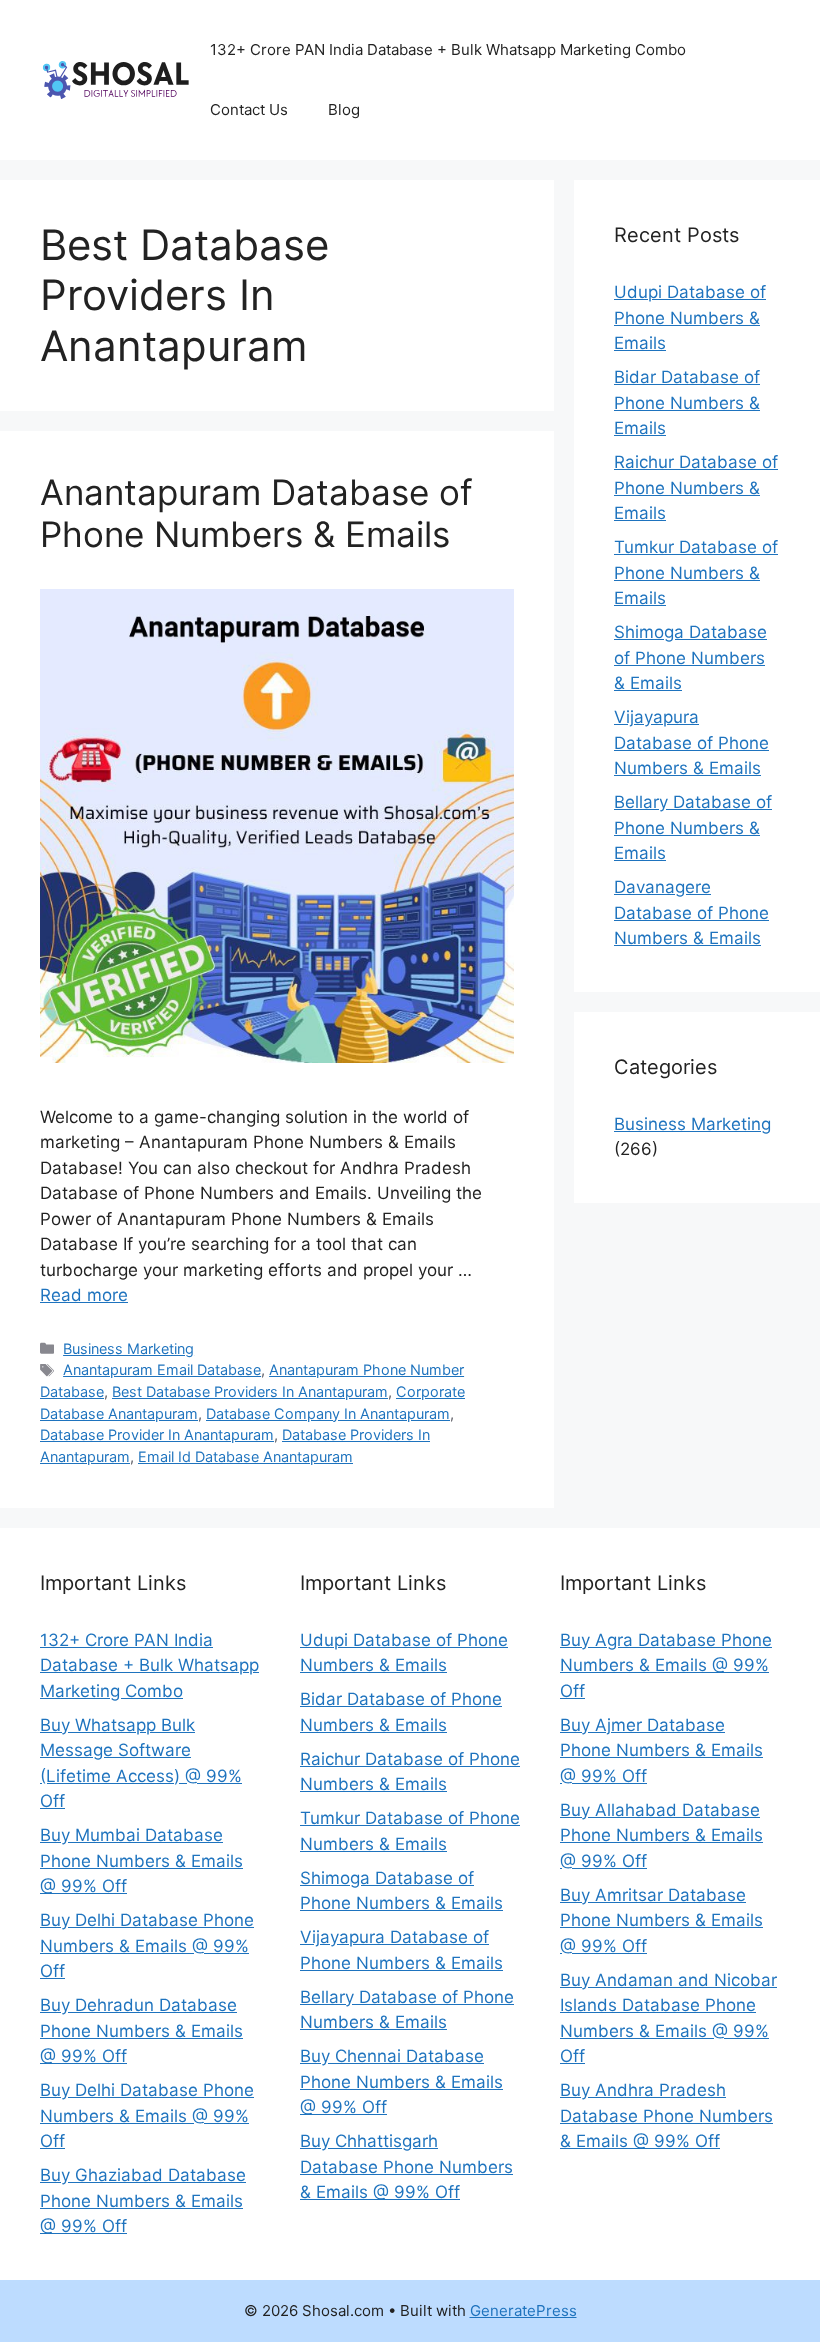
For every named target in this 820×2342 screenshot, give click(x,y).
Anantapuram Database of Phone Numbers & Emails (256, 513)
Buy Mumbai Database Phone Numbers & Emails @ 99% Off (141, 1860)
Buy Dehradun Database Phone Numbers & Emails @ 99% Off (141, 2030)
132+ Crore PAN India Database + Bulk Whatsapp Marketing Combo (149, 1665)
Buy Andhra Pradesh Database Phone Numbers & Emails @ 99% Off (666, 2115)
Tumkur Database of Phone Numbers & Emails (696, 572)
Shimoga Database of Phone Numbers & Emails (690, 657)
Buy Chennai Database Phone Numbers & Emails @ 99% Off (401, 2081)
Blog (344, 109)
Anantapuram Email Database (162, 1369)
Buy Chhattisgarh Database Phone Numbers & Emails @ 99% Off (406, 2166)
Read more (84, 1295)
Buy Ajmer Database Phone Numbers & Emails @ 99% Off (661, 1750)
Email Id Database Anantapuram (245, 1456)
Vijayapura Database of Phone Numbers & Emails (691, 742)
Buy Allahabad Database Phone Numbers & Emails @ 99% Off (661, 1835)
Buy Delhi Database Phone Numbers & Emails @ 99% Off (147, 1945)
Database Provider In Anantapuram (157, 1434)
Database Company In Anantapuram (328, 1413)
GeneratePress (523, 2310)
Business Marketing (128, 1348)
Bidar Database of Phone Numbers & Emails (687, 402)
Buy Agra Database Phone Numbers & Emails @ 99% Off (666, 1665)
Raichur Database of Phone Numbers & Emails (696, 487)
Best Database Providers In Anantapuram (250, 1391)
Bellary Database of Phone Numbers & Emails (693, 827)
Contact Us (249, 109)
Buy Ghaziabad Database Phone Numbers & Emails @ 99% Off (143, 2200)
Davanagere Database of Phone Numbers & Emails (691, 912)
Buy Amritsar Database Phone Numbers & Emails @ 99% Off (661, 1920)
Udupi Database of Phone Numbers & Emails (690, 317)
